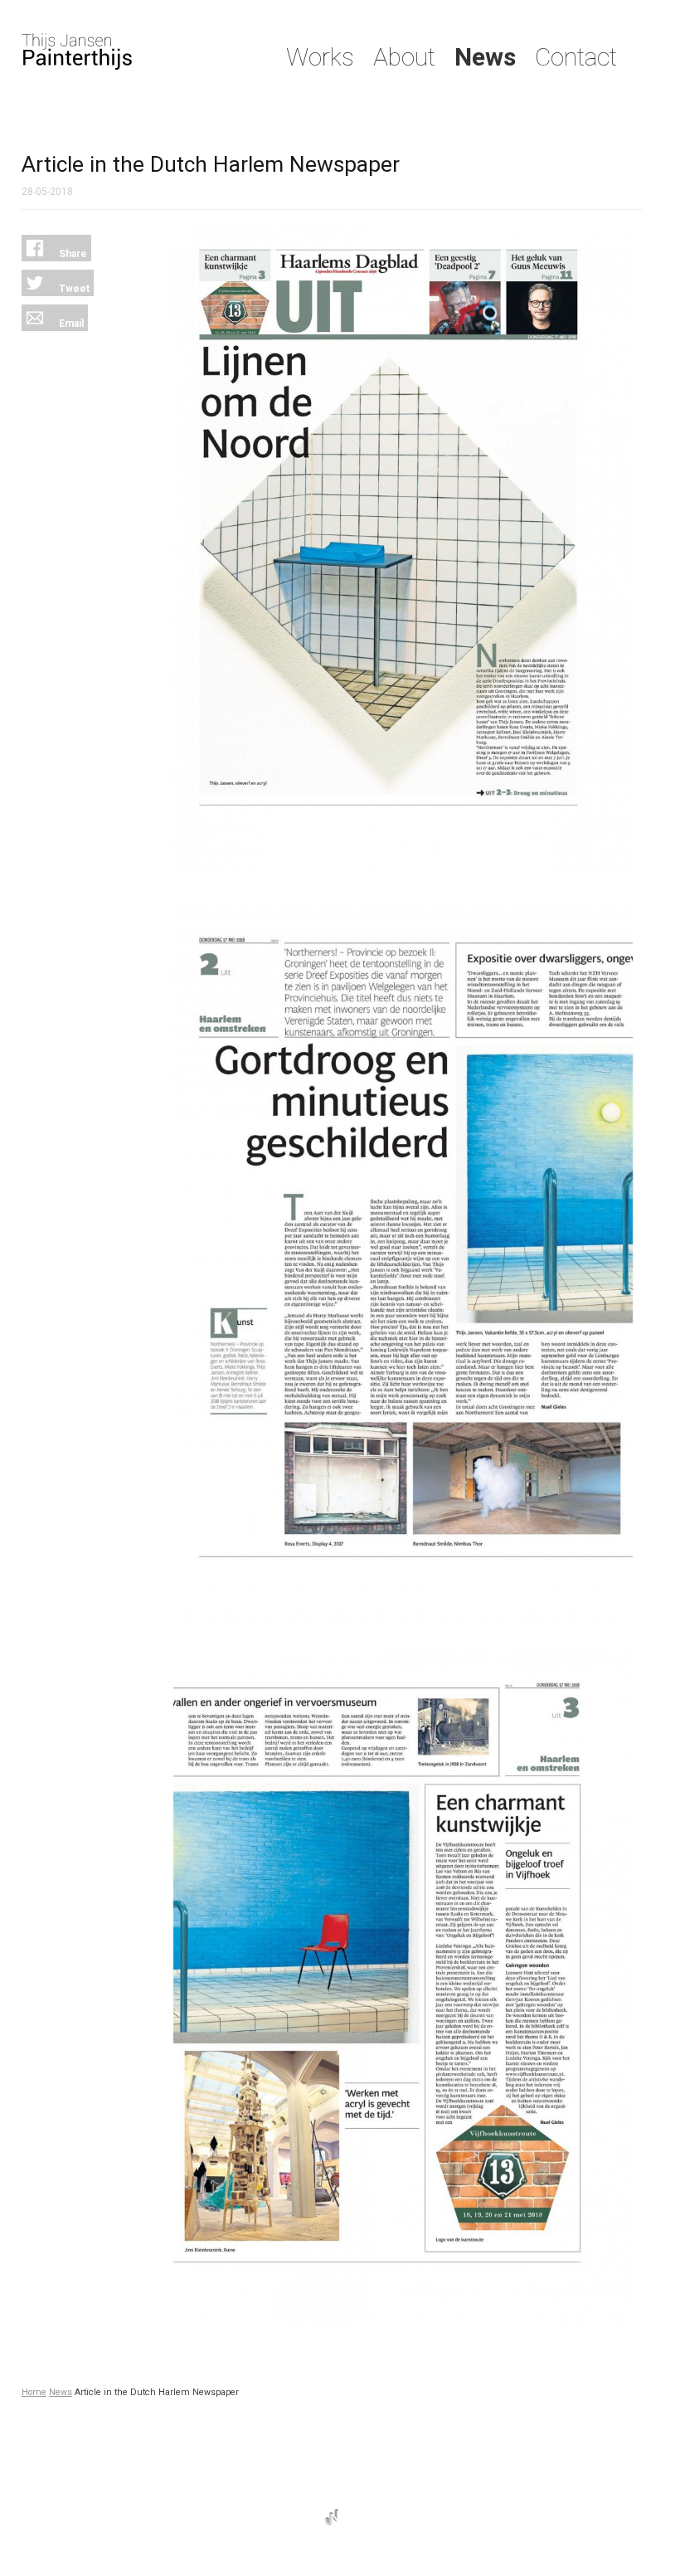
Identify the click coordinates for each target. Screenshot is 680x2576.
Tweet (73, 289)
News (485, 57)
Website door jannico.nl (332, 2517)
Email (70, 324)
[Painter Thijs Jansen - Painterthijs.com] (133, 51)
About (404, 57)
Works (320, 57)
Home (34, 2392)
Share (72, 254)
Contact (576, 57)
